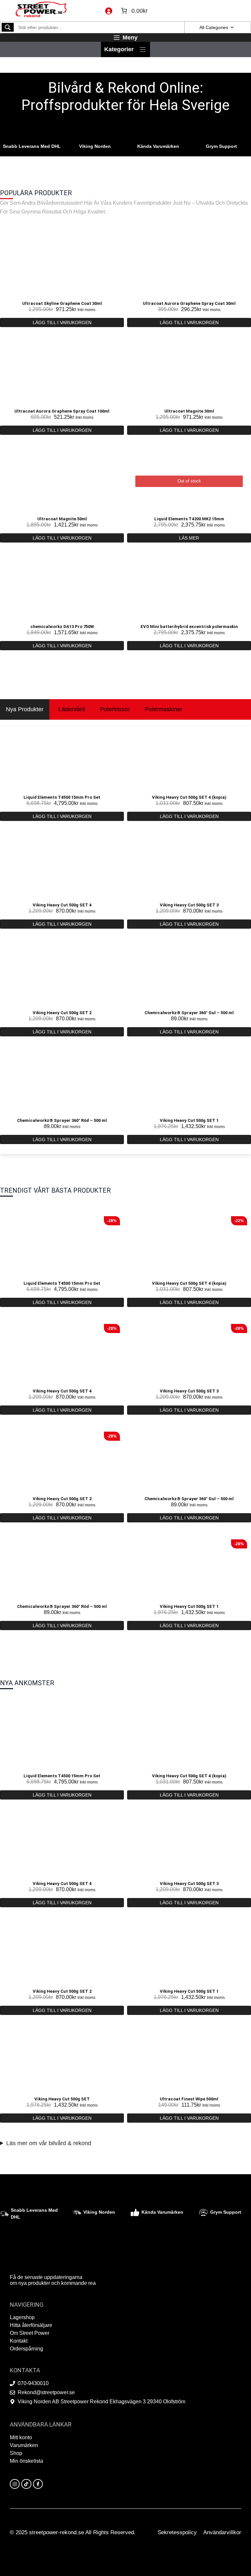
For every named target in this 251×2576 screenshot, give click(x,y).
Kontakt (19, 2341)
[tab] (25, 709)
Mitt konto (21, 2437)
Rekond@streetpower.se (46, 2392)
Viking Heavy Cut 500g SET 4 (62, 905)
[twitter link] (26, 2484)
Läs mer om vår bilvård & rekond (49, 2143)
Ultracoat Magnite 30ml (189, 411)
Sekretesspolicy (177, 2532)
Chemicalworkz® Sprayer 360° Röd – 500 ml (62, 1120)
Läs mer (189, 538)
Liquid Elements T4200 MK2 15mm (189, 519)
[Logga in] (109, 11)
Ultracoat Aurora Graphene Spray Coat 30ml (189, 303)
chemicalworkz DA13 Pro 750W (62, 627)
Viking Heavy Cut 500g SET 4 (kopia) (189, 797)
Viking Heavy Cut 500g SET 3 (189, 905)
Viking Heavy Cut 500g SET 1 (189, 1120)
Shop (16, 2453)
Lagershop (22, 2317)
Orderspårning (26, 2349)
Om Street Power (30, 2333)
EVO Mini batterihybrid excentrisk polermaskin (189, 627)
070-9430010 (33, 2383)
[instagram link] (15, 2484)
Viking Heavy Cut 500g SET (62, 2099)
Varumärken (24, 2445)
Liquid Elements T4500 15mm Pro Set (62, 797)
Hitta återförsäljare (31, 2325)
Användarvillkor (222, 2532)
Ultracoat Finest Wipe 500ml (189, 2099)
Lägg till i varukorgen (62, 322)
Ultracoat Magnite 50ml (62, 519)
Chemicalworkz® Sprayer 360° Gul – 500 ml (189, 1013)
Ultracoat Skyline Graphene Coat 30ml (62, 303)
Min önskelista (26, 2461)
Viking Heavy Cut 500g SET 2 (62, 1013)
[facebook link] (38, 2484)
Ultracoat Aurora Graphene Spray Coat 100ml (62, 411)
